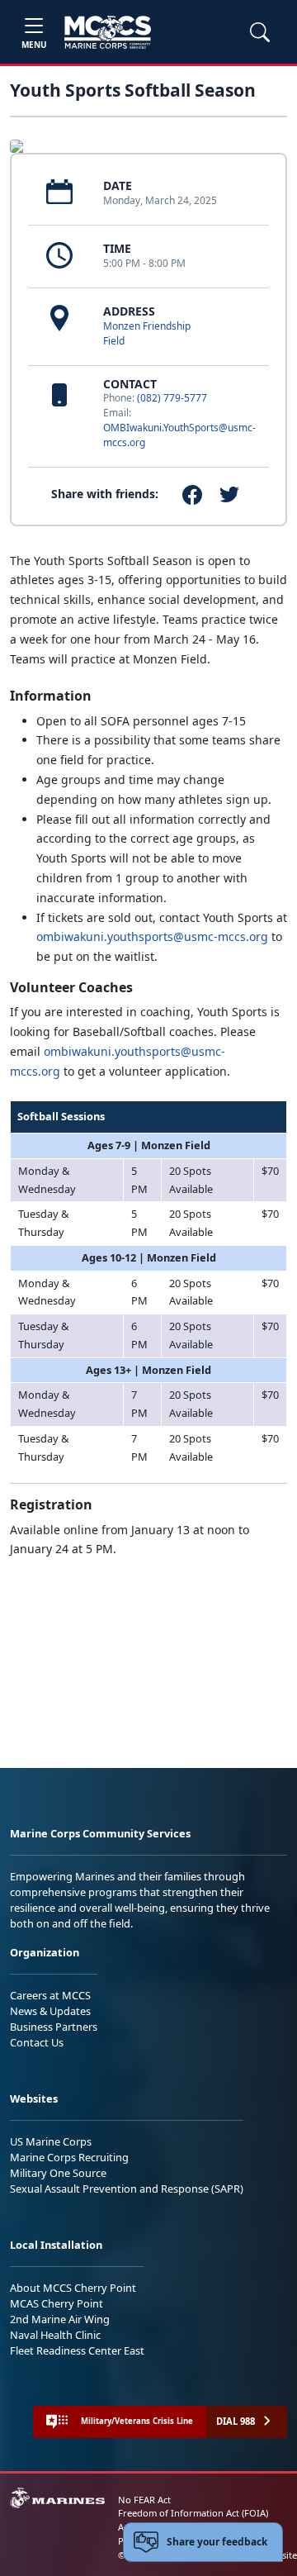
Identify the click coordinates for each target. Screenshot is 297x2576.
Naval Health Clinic (55, 2335)
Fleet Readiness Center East (77, 2350)
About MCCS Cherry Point (73, 2288)
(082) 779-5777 (172, 398)
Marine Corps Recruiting (69, 2157)
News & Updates (50, 2011)
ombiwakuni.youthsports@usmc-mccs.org (152, 936)
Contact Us (37, 2042)
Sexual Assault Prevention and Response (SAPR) (127, 2189)
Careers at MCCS (50, 1995)
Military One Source (58, 2173)
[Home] (108, 32)
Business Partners (54, 2027)
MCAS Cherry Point (57, 2303)
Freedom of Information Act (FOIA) (193, 2513)
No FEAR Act (144, 2500)
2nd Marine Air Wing (60, 2319)
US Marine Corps (51, 2141)
